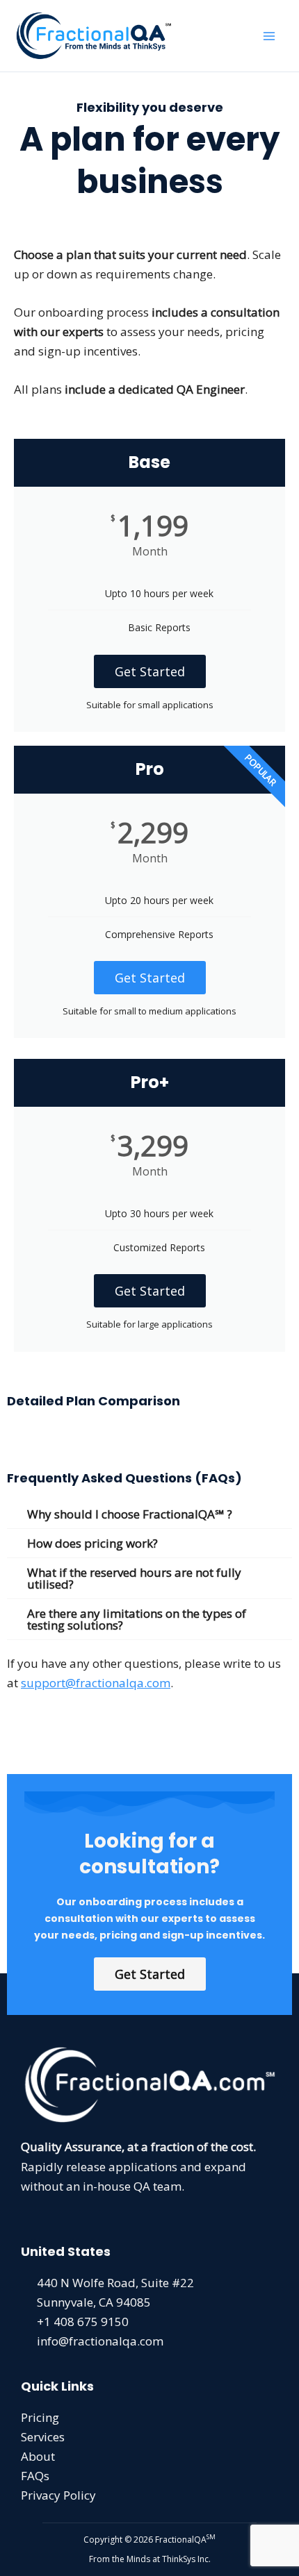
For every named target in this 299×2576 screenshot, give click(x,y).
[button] (149, 1514)
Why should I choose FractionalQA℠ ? (130, 1514)
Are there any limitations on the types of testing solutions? (137, 1619)
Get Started (150, 671)
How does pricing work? (92, 1543)
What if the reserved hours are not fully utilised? (134, 1578)
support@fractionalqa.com (96, 1683)
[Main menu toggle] (270, 36)
